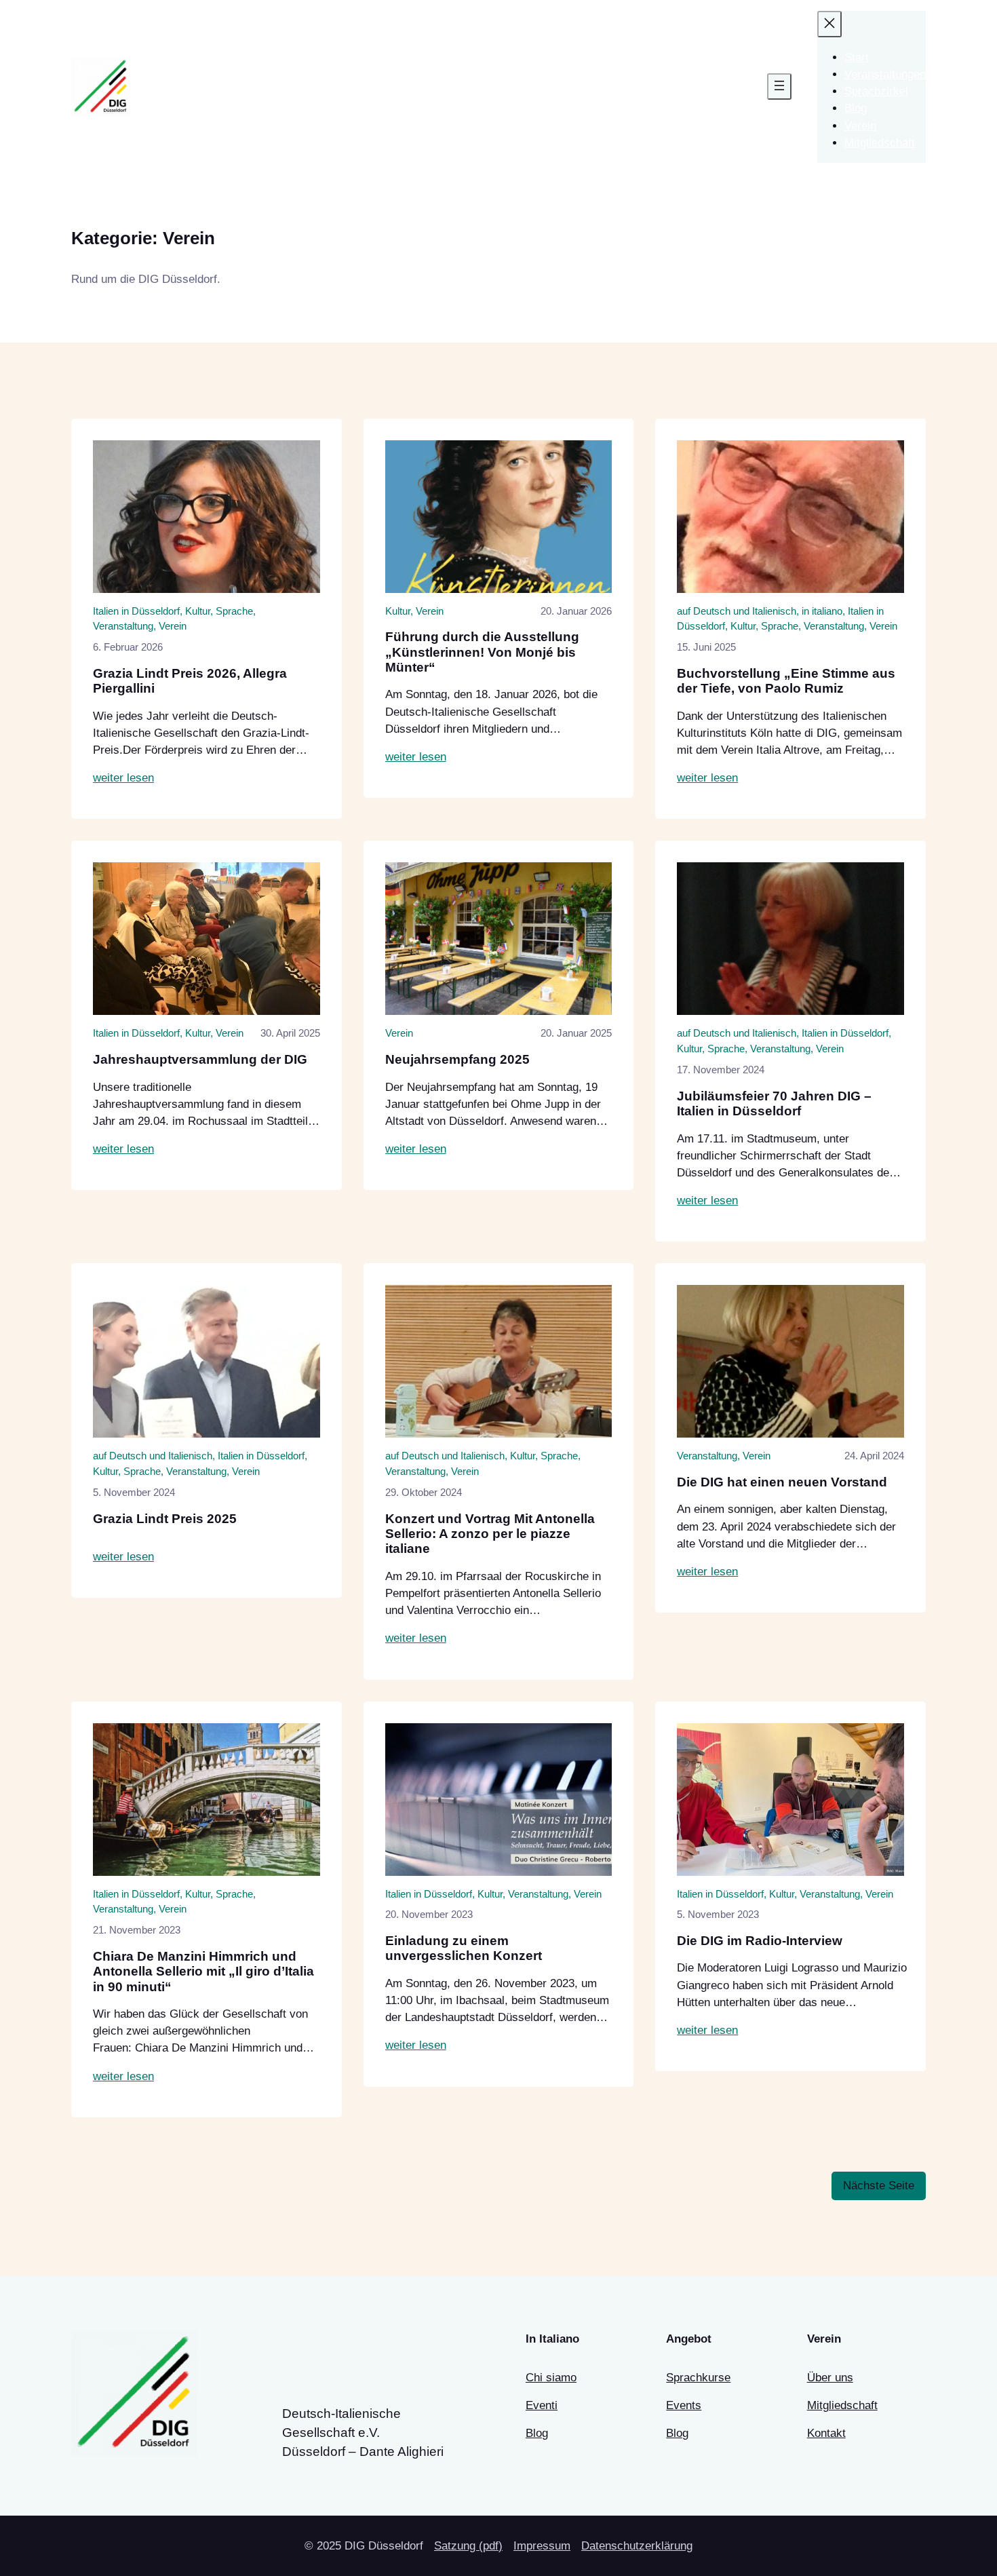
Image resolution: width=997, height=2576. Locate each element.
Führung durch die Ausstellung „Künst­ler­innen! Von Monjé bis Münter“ (482, 652)
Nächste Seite (879, 2186)
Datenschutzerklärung (637, 2546)
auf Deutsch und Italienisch (737, 611)
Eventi (542, 2405)
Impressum (542, 2546)
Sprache (234, 611)
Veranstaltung (123, 626)
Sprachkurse (698, 2378)
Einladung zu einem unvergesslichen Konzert (464, 1948)
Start (857, 57)
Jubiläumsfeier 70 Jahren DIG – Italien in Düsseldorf (774, 1103)
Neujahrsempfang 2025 (457, 1059)
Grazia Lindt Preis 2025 (165, 1519)
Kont (819, 2433)
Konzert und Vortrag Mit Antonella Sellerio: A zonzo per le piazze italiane (490, 1534)
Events (684, 2405)
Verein (173, 626)
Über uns (830, 2378)
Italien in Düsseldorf (136, 611)
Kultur (198, 611)
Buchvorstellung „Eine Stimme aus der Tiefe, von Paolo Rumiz (786, 681)
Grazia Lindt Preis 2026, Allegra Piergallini (190, 681)
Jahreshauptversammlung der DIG (200, 1059)
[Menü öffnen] (779, 86)
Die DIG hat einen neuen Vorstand (782, 1482)
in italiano (822, 611)
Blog (537, 2433)
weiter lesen (123, 778)
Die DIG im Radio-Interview (760, 1941)
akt (838, 2433)
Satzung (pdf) (468, 2546)
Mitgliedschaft (842, 2405)
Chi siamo (551, 2378)
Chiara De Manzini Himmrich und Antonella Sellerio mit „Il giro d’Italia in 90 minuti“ (203, 1972)
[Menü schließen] (829, 24)
